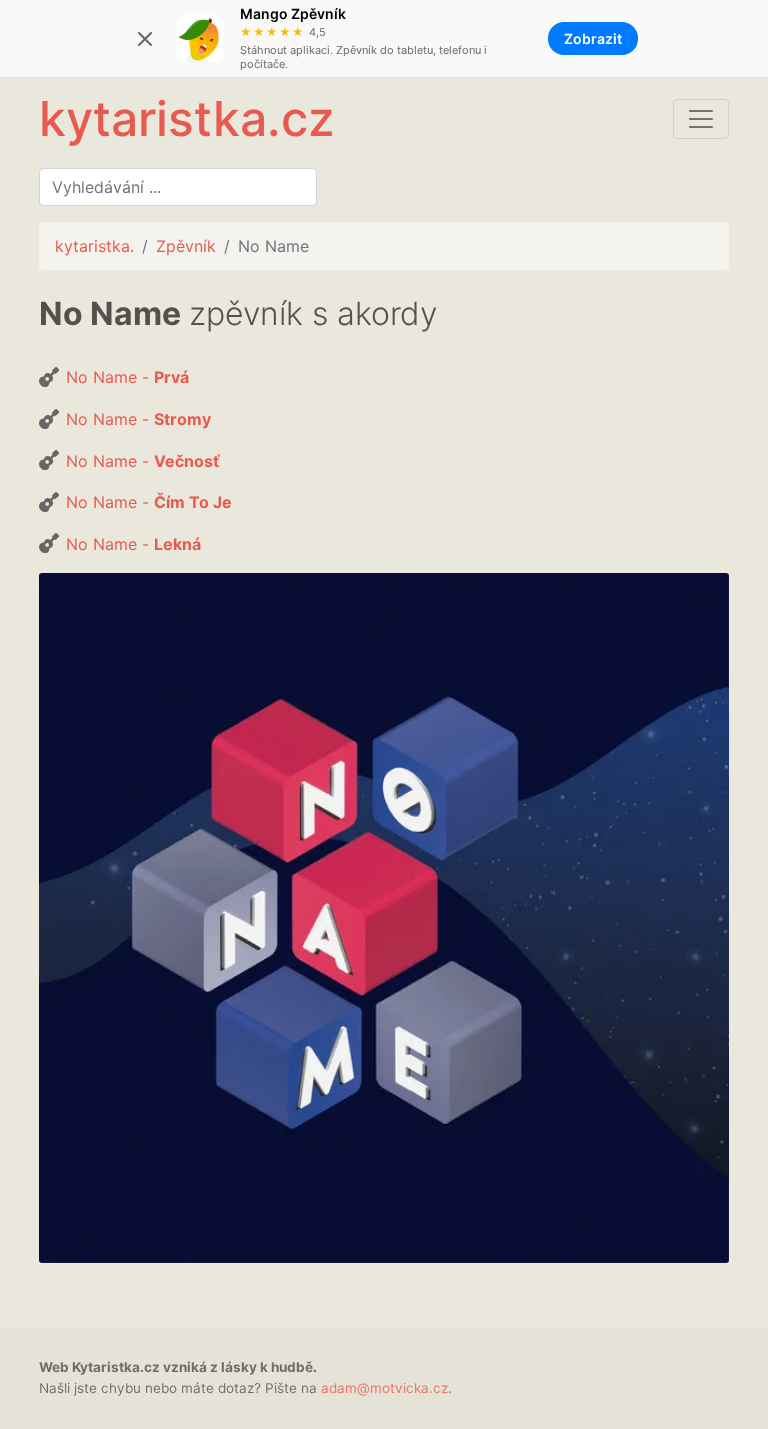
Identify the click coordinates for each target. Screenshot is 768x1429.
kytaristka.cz (186, 118)
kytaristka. (94, 246)
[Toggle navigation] (701, 119)
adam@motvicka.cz (384, 1388)
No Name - (127, 377)
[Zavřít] (145, 39)
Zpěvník (186, 246)
